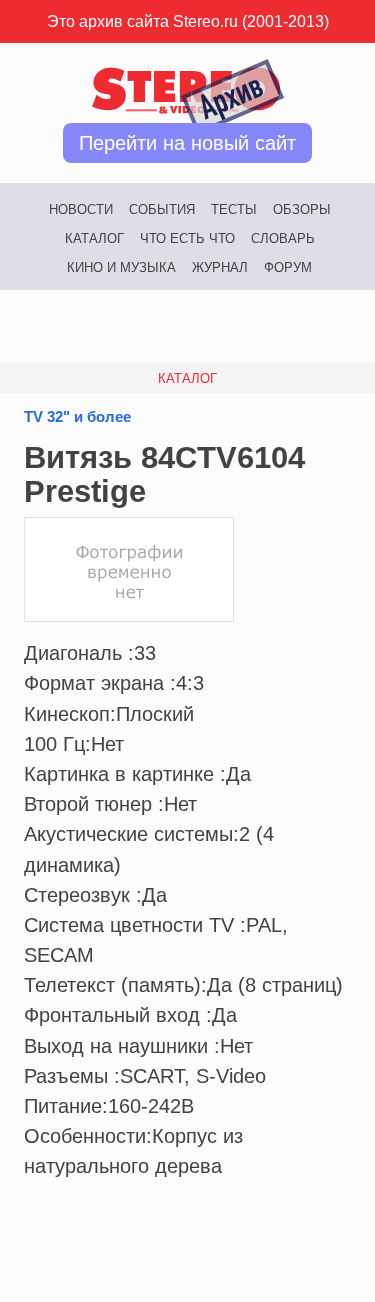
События (162, 209)
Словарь (283, 238)
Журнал (220, 267)
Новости (81, 209)
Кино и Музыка (121, 267)
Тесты (234, 209)
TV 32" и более (77, 417)
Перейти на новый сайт (187, 143)
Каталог (94, 238)
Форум (288, 267)
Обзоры (302, 209)
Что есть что (187, 238)
